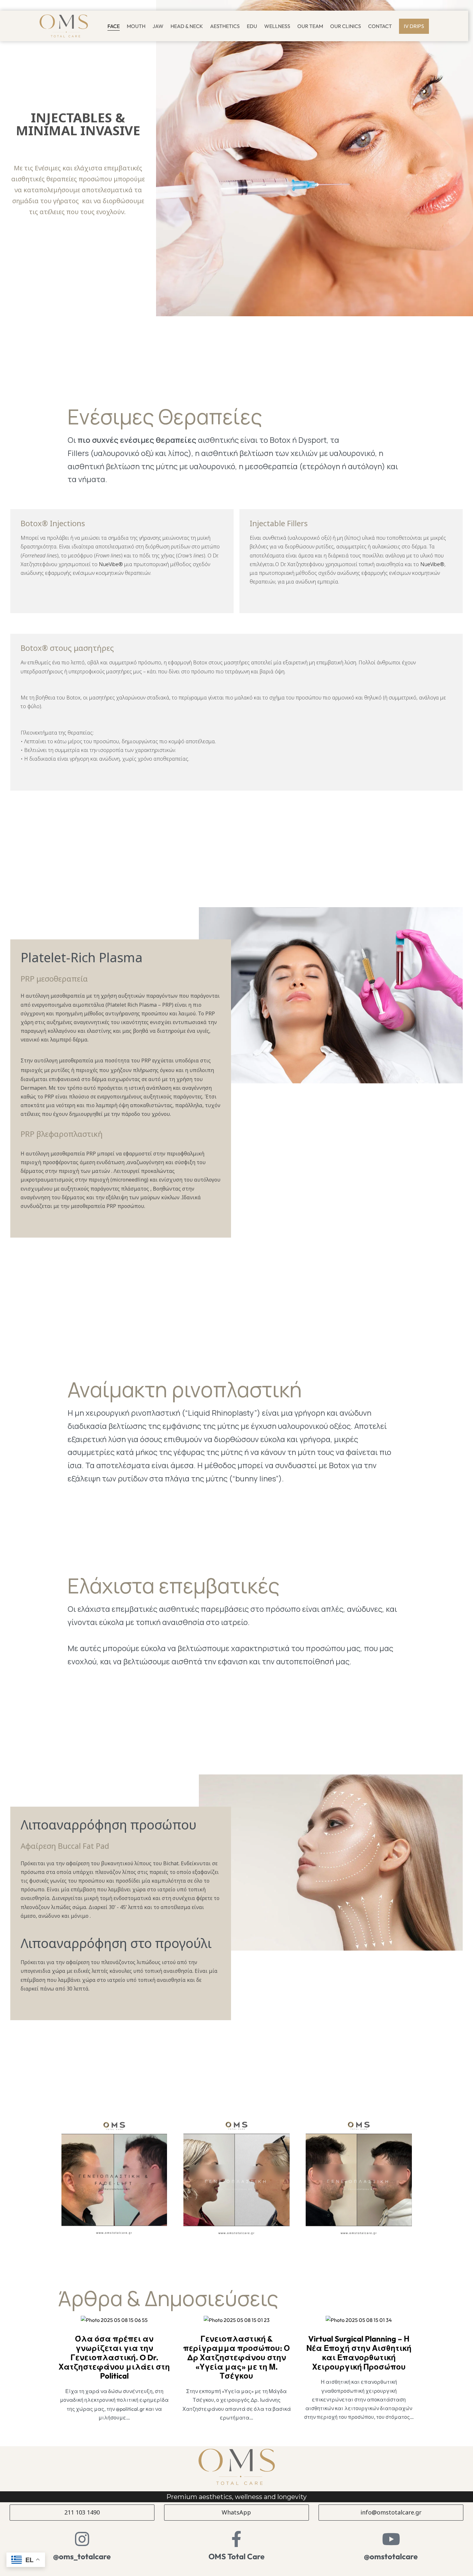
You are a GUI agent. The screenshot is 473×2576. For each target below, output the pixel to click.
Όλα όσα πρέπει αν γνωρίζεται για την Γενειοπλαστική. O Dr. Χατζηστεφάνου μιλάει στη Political (114, 2357)
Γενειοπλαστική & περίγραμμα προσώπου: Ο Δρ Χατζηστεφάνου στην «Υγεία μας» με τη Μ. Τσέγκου (236, 2357)
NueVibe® (111, 564)
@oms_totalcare (82, 2556)
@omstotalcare (391, 2556)
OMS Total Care (236, 2556)
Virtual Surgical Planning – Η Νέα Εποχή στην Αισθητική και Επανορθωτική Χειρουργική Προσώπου (359, 2353)
